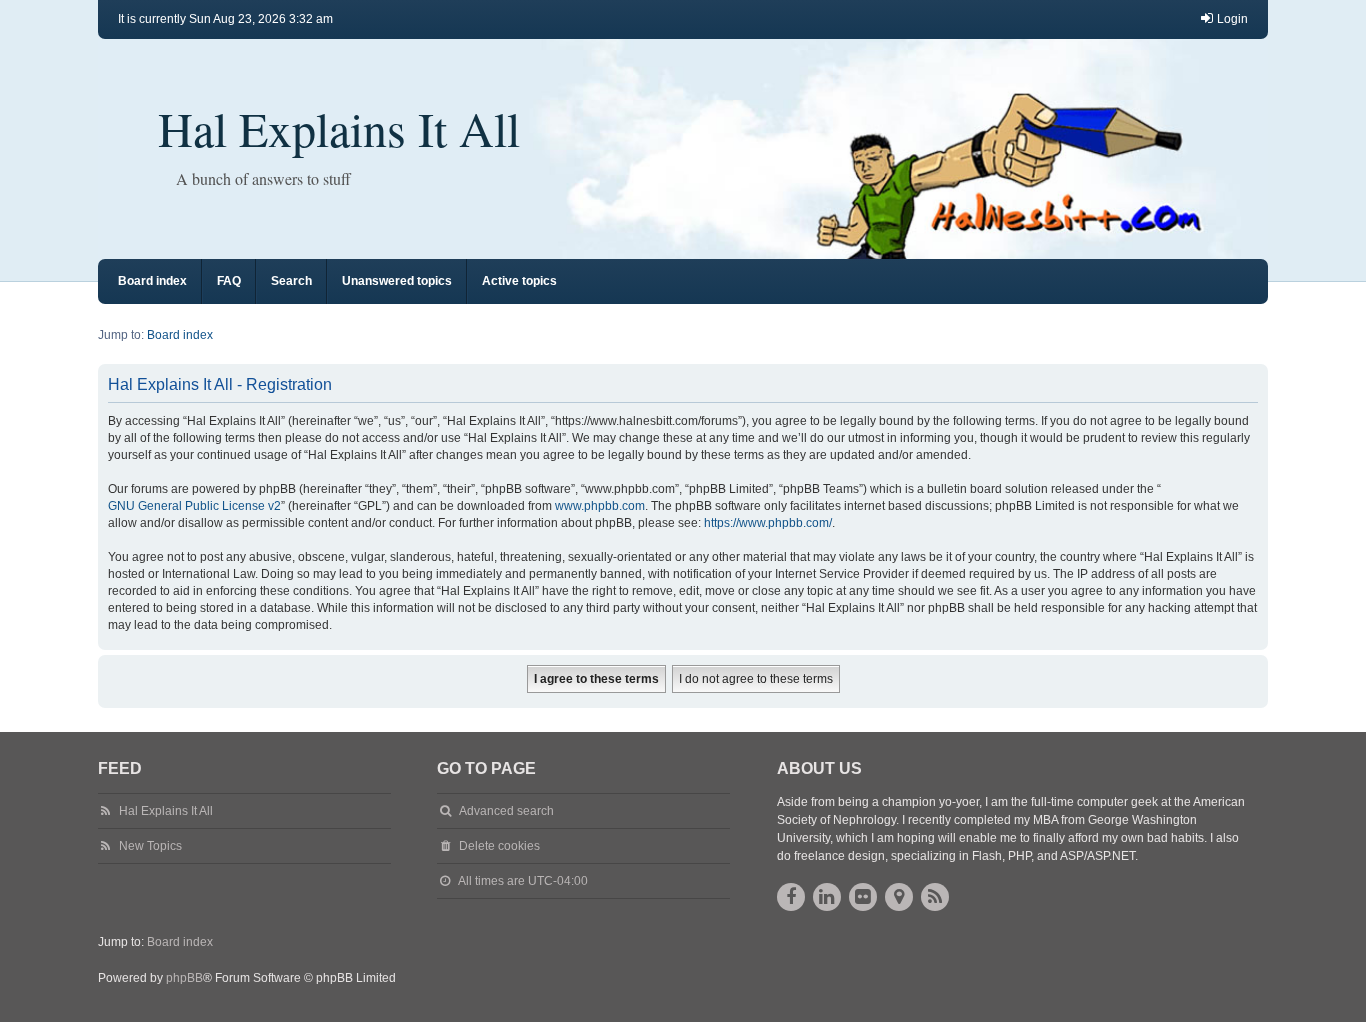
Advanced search (506, 811)
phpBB (184, 978)
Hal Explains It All (339, 128)
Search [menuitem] (291, 281)
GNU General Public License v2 (194, 506)
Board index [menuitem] (152, 281)
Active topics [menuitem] (519, 281)
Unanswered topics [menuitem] (397, 281)
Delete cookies (499, 846)
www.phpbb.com (600, 506)
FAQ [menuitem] (229, 281)
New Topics (150, 846)
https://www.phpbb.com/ (768, 523)
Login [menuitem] (1232, 19)
